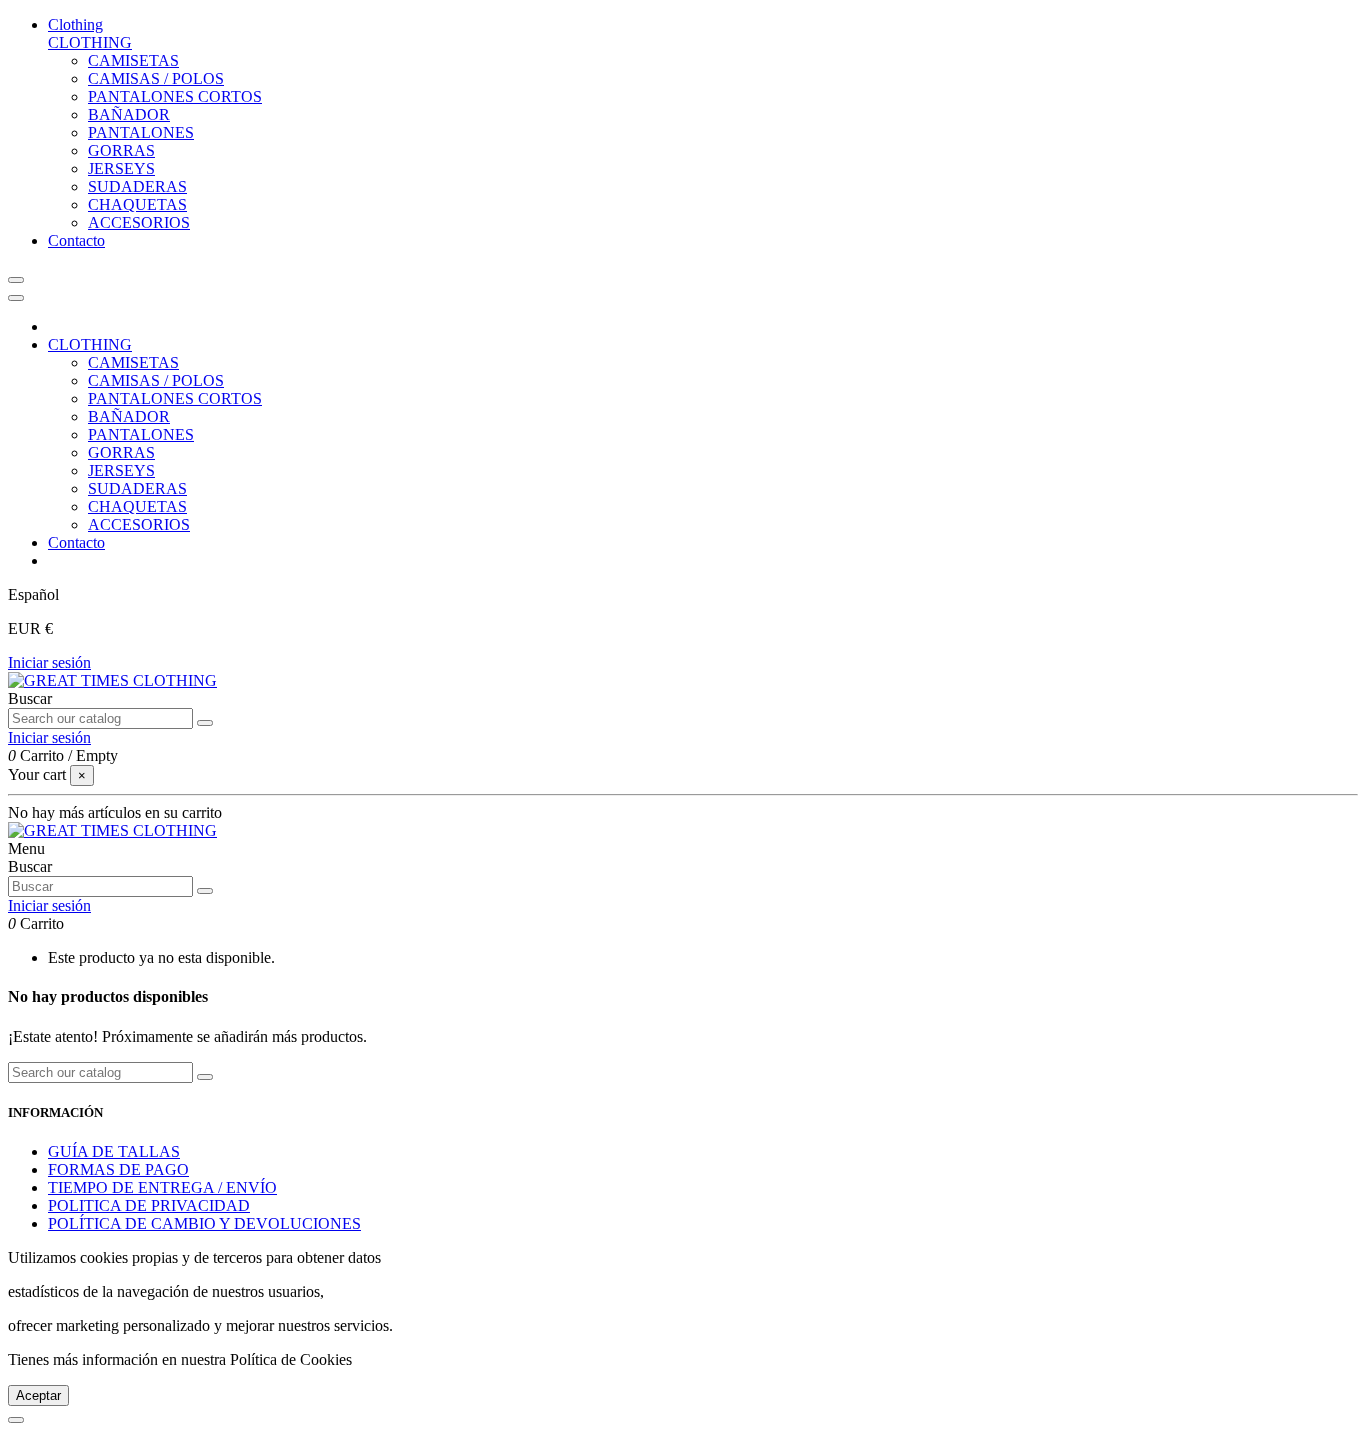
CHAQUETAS (137, 204)
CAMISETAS (133, 60)
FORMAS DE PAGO (118, 1169)
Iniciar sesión (49, 662)
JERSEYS (121, 168)
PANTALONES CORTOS (175, 96)
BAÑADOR (129, 114)
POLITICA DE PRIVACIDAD (149, 1205)
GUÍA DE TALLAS (114, 1151)
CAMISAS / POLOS (156, 78)
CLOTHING (90, 42)
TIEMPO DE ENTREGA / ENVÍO (162, 1187)
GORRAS (121, 150)
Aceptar (38, 1395)
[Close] (16, 298)
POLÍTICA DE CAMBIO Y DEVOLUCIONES (204, 1223)
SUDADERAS (137, 186)
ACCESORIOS (139, 222)
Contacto (76, 542)
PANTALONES (141, 132)
